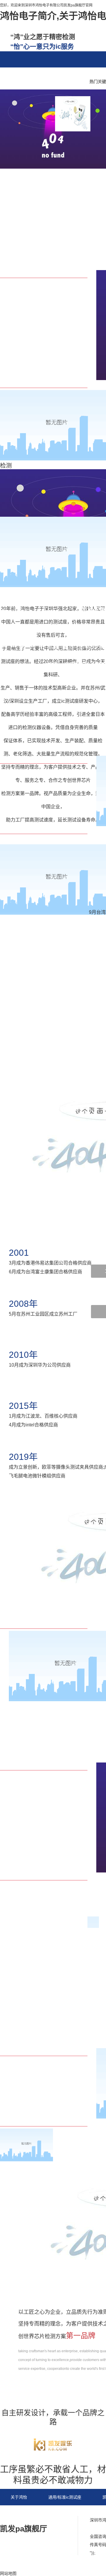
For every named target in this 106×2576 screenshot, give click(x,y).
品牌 (34, 76)
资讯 (11, 76)
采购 (56, 76)
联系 (78, 76)
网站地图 (38, 2514)
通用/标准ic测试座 (65, 2497)
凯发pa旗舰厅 (24, 2529)
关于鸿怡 (19, 2497)
